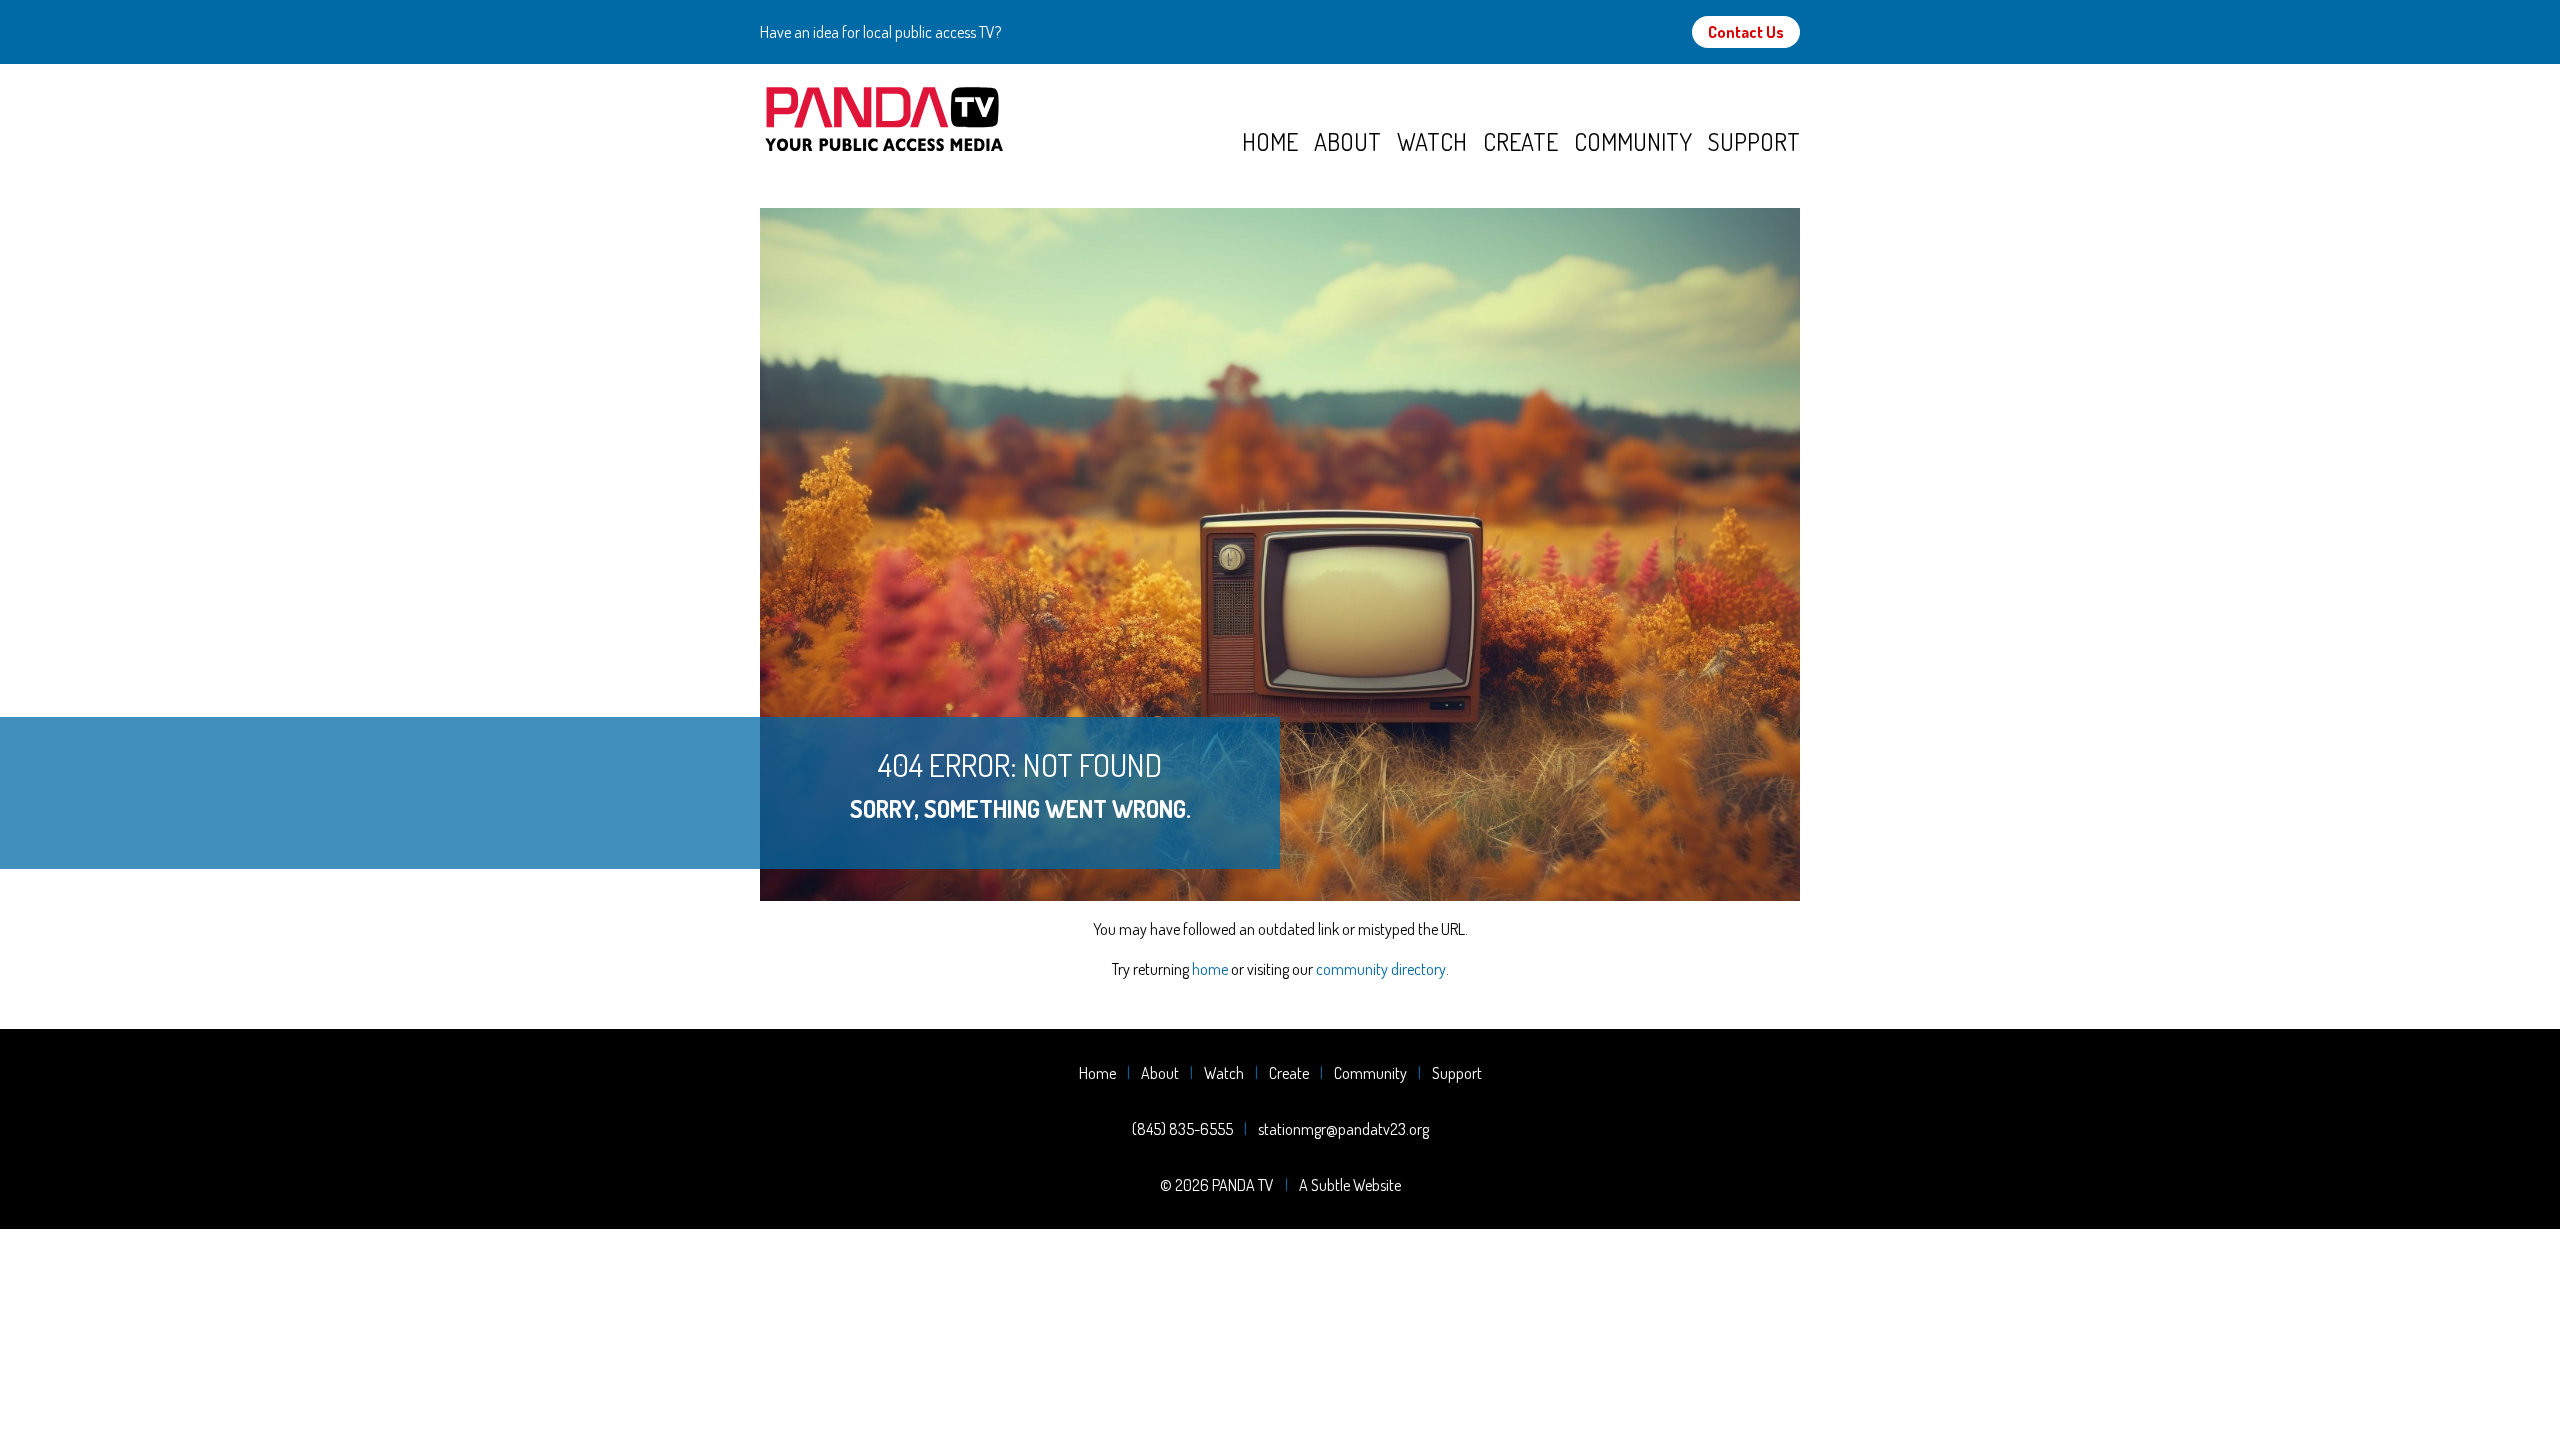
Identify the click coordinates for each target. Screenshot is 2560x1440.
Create (1520, 141)
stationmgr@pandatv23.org (1343, 1129)
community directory (1381, 969)
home (1210, 969)
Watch (1432, 141)
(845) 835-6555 (1182, 1129)
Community (1633, 141)
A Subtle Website (1350, 1185)
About (1347, 141)
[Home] (1001, 120)
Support (1754, 141)
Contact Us (1746, 32)
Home (1270, 141)
